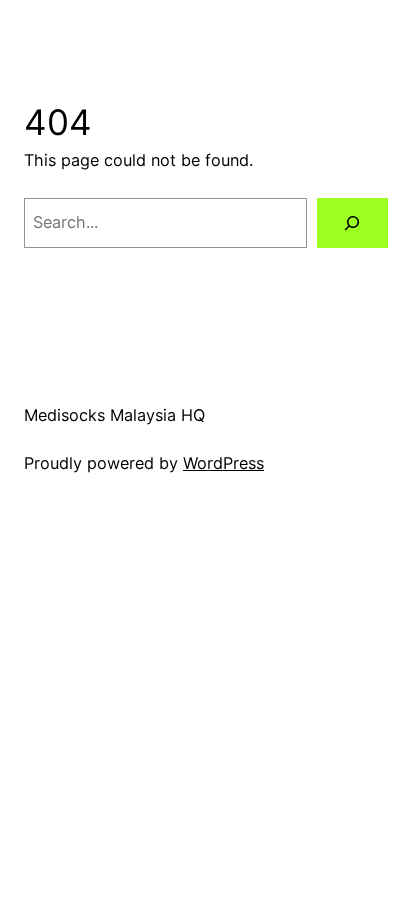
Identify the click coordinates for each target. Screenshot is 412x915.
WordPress (223, 463)
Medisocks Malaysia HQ (114, 415)
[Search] (352, 223)
